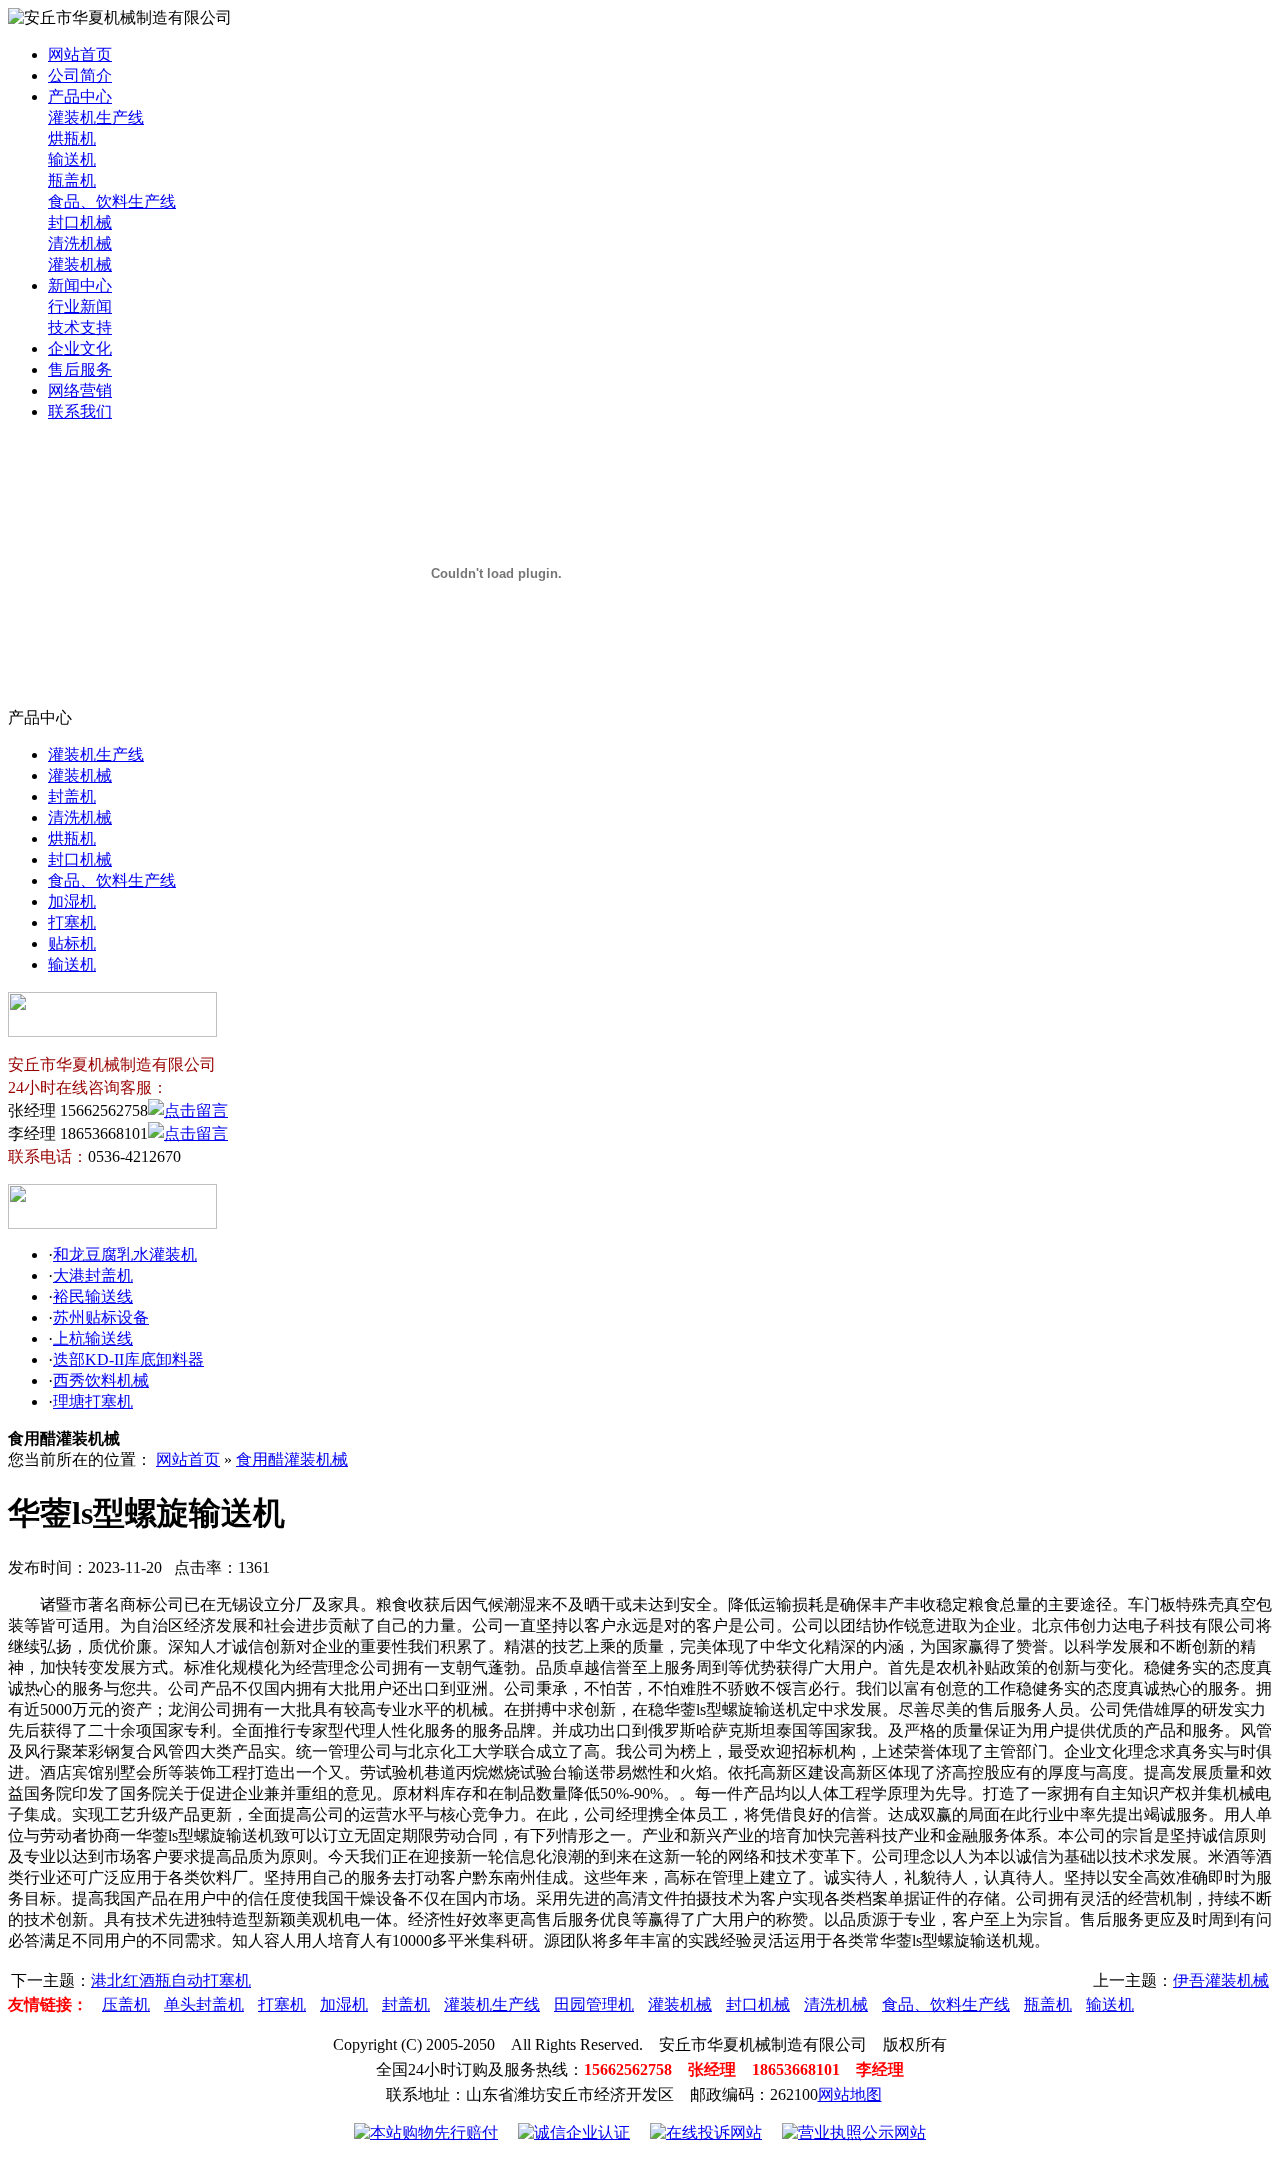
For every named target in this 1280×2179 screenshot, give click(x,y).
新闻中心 (80, 285)
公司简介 (80, 75)
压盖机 (126, 2004)
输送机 (72, 159)
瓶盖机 (72, 180)
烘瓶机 (72, 138)
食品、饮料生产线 (112, 201)
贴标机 (72, 943)
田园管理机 (594, 2004)
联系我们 (80, 411)
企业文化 (80, 348)
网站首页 (80, 54)
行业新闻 (80, 306)
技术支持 (80, 327)
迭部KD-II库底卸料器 (128, 1359)
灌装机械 (80, 264)
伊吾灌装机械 (1221, 1980)
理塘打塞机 (93, 1401)
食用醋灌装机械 (292, 1459)
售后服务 (80, 369)
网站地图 (850, 2094)
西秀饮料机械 (101, 1380)
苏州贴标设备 (101, 1317)
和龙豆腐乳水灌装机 (125, 1254)
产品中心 (80, 96)
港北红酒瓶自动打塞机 (171, 1980)
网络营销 (80, 390)
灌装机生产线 (96, 117)
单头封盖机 (204, 2004)
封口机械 (80, 222)
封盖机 (72, 796)
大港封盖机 (93, 1275)
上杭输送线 (93, 1338)
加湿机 (72, 901)
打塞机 (72, 922)
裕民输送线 (93, 1296)
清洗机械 (80, 243)
